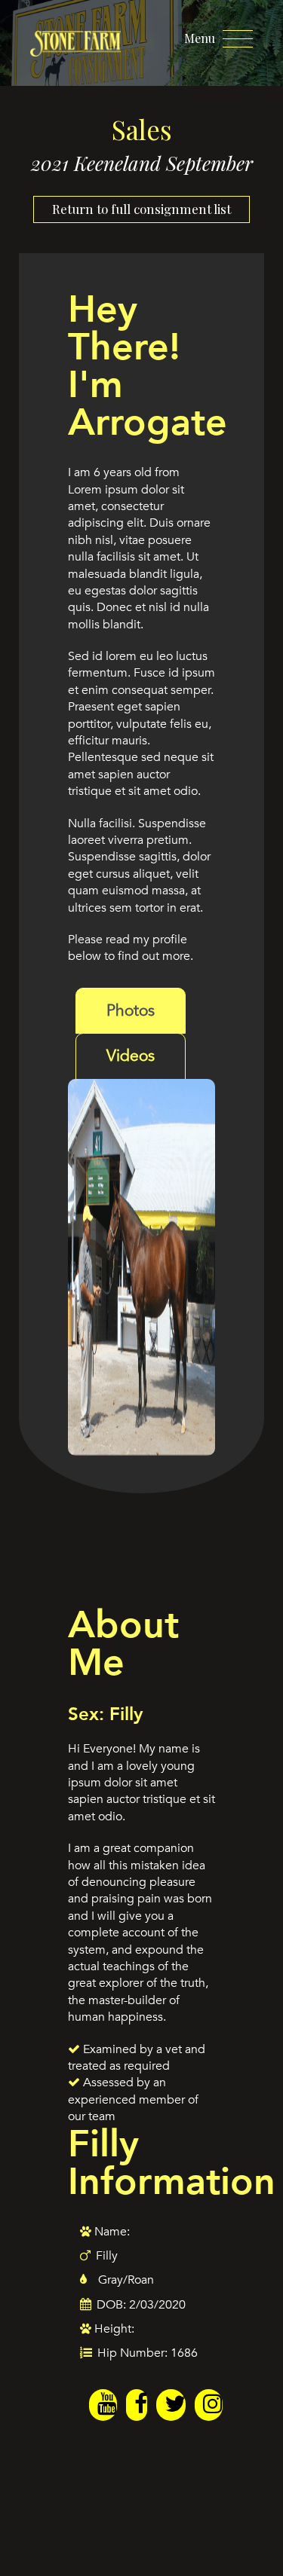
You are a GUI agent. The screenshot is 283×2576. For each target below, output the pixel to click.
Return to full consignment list (141, 209)
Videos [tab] (131, 1056)
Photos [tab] (131, 1011)
